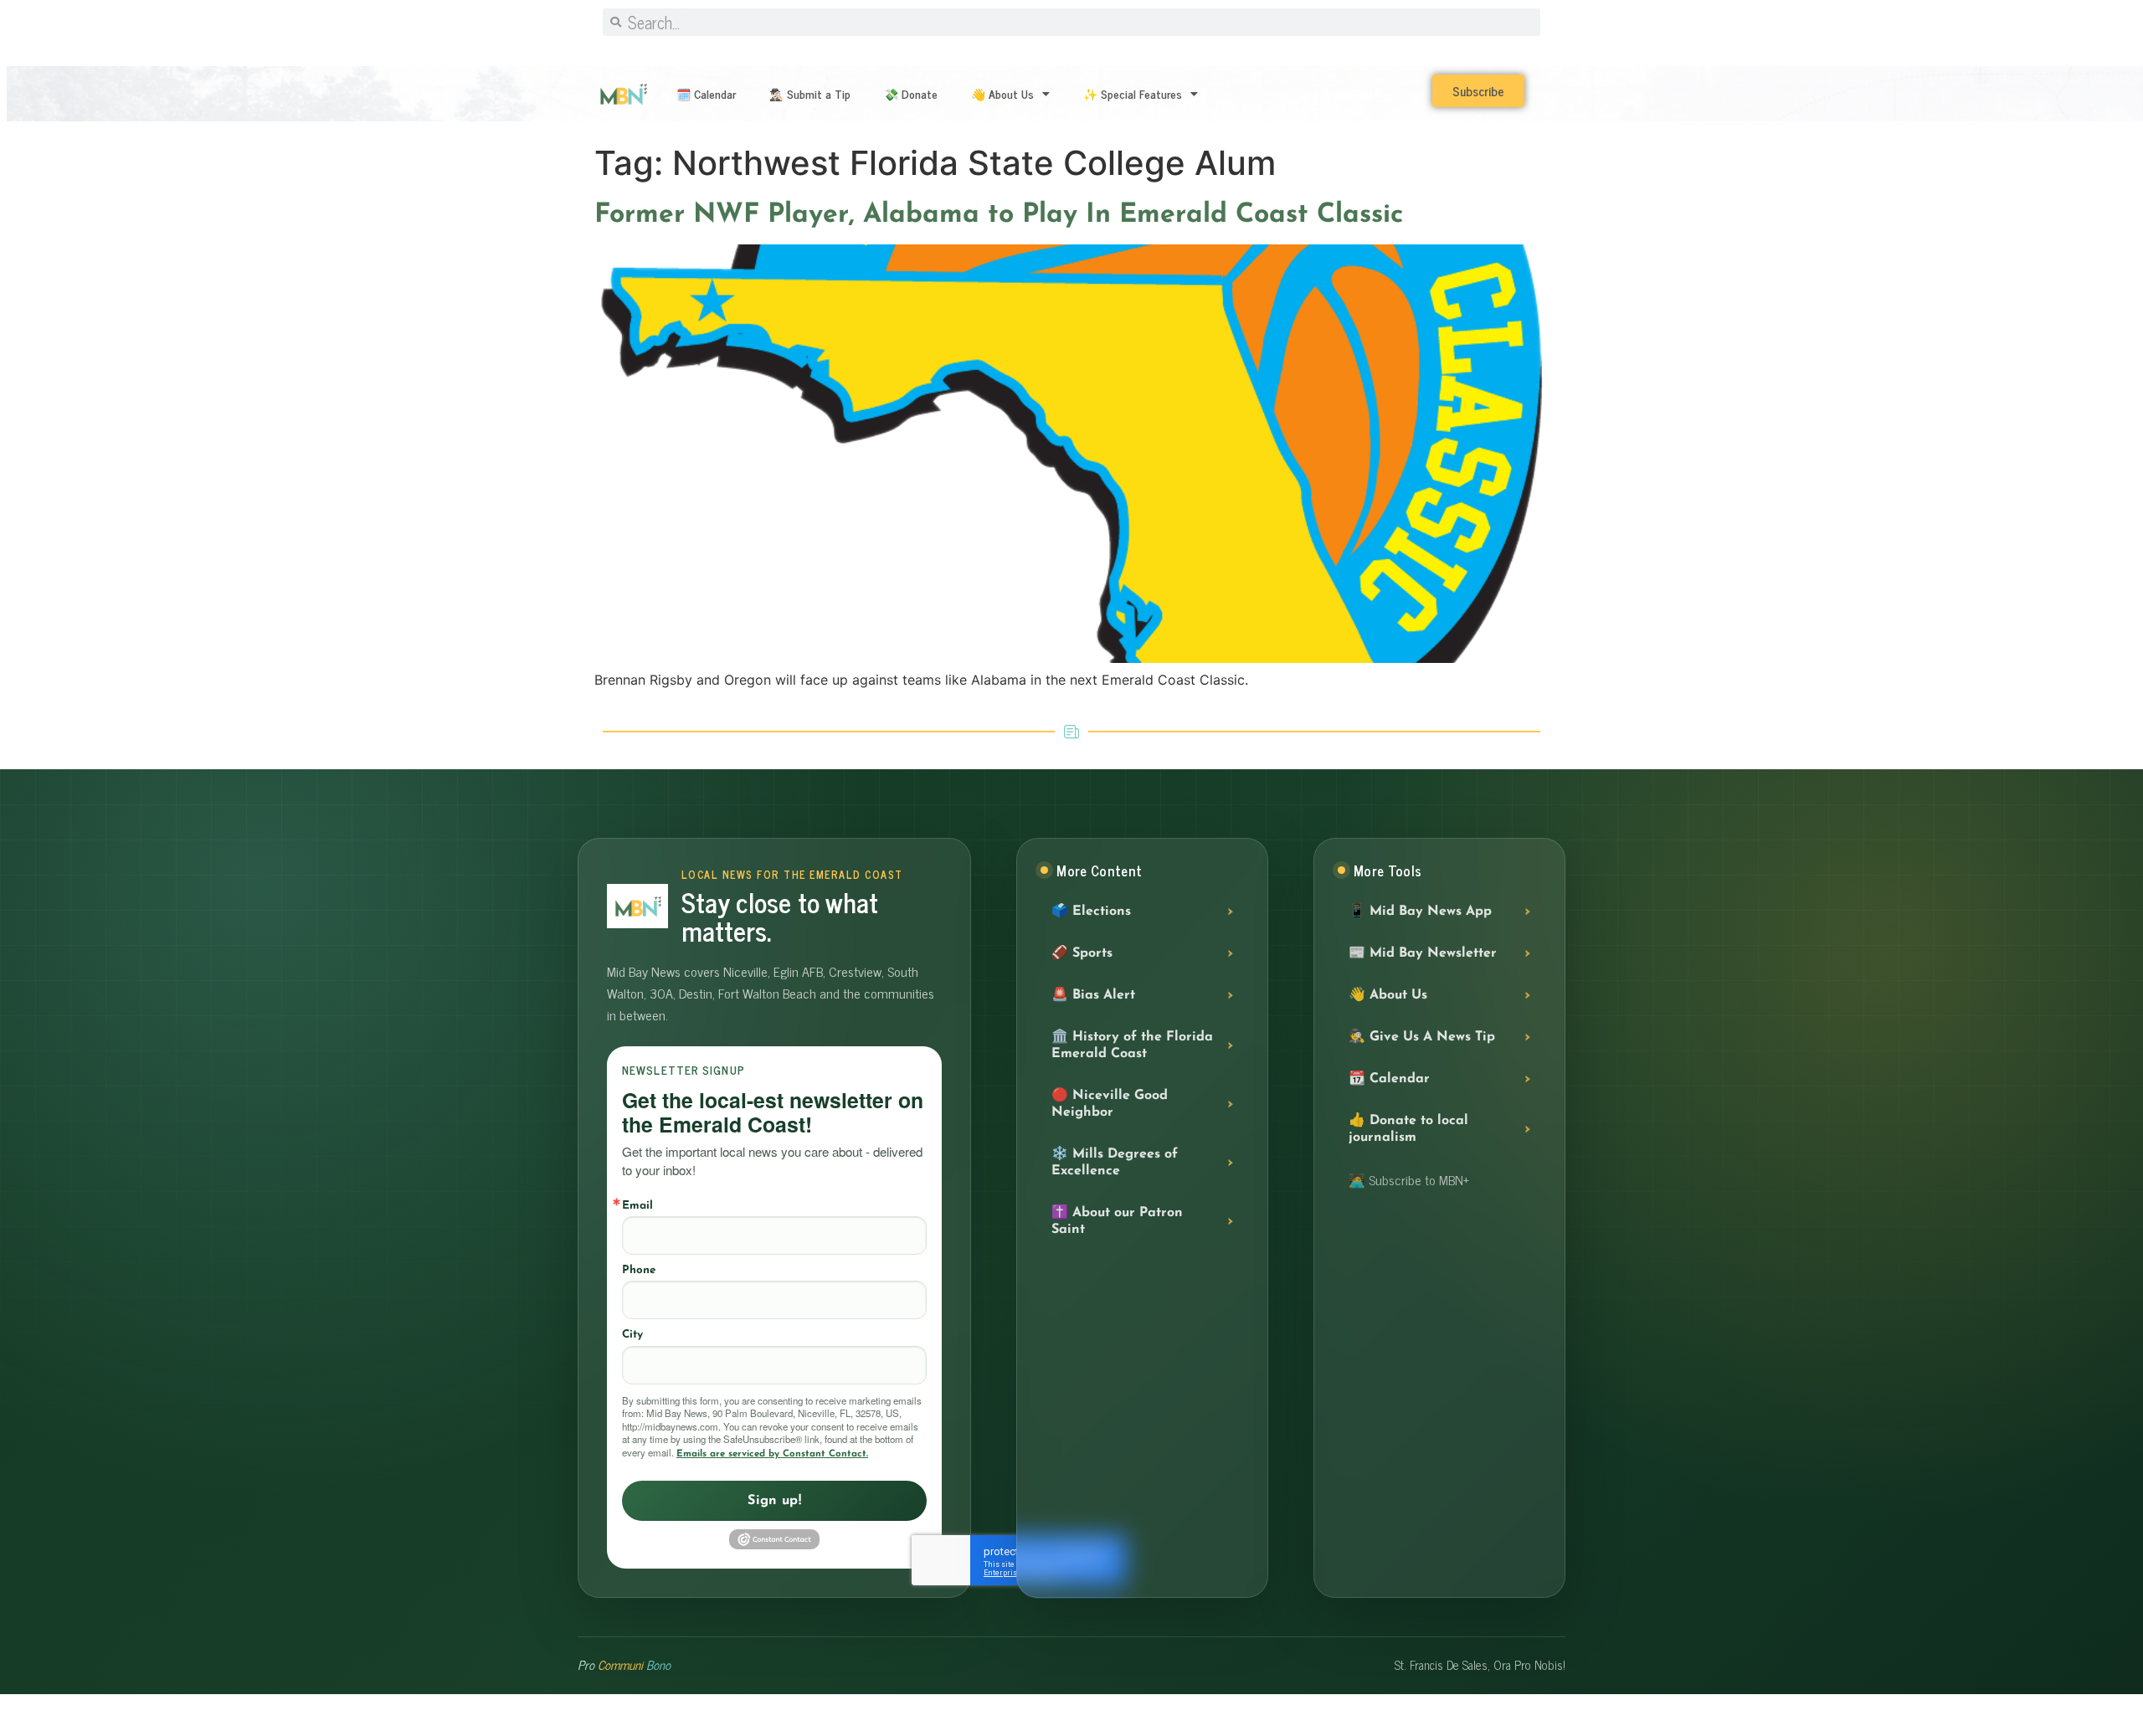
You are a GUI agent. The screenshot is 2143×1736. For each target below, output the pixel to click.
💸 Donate (911, 93)
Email (637, 1206)
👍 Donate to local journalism (1408, 1129)
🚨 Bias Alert (1093, 995)
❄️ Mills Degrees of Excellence (1115, 1163)
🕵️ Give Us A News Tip (1422, 1037)
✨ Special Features (1133, 93)
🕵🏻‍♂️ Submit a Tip (810, 93)
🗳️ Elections (1091, 912)
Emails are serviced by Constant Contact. (772, 1454)
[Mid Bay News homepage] (637, 906)
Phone (639, 1270)
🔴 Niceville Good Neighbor (1110, 1104)
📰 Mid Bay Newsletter (1423, 953)
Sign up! (774, 1501)
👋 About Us (1002, 93)
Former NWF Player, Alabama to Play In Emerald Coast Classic (999, 215)
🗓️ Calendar (706, 93)
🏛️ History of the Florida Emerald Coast (1132, 1045)
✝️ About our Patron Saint (1117, 1221)
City (632, 1335)
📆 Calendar (1389, 1079)
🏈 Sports (1082, 953)
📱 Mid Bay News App (1420, 912)
